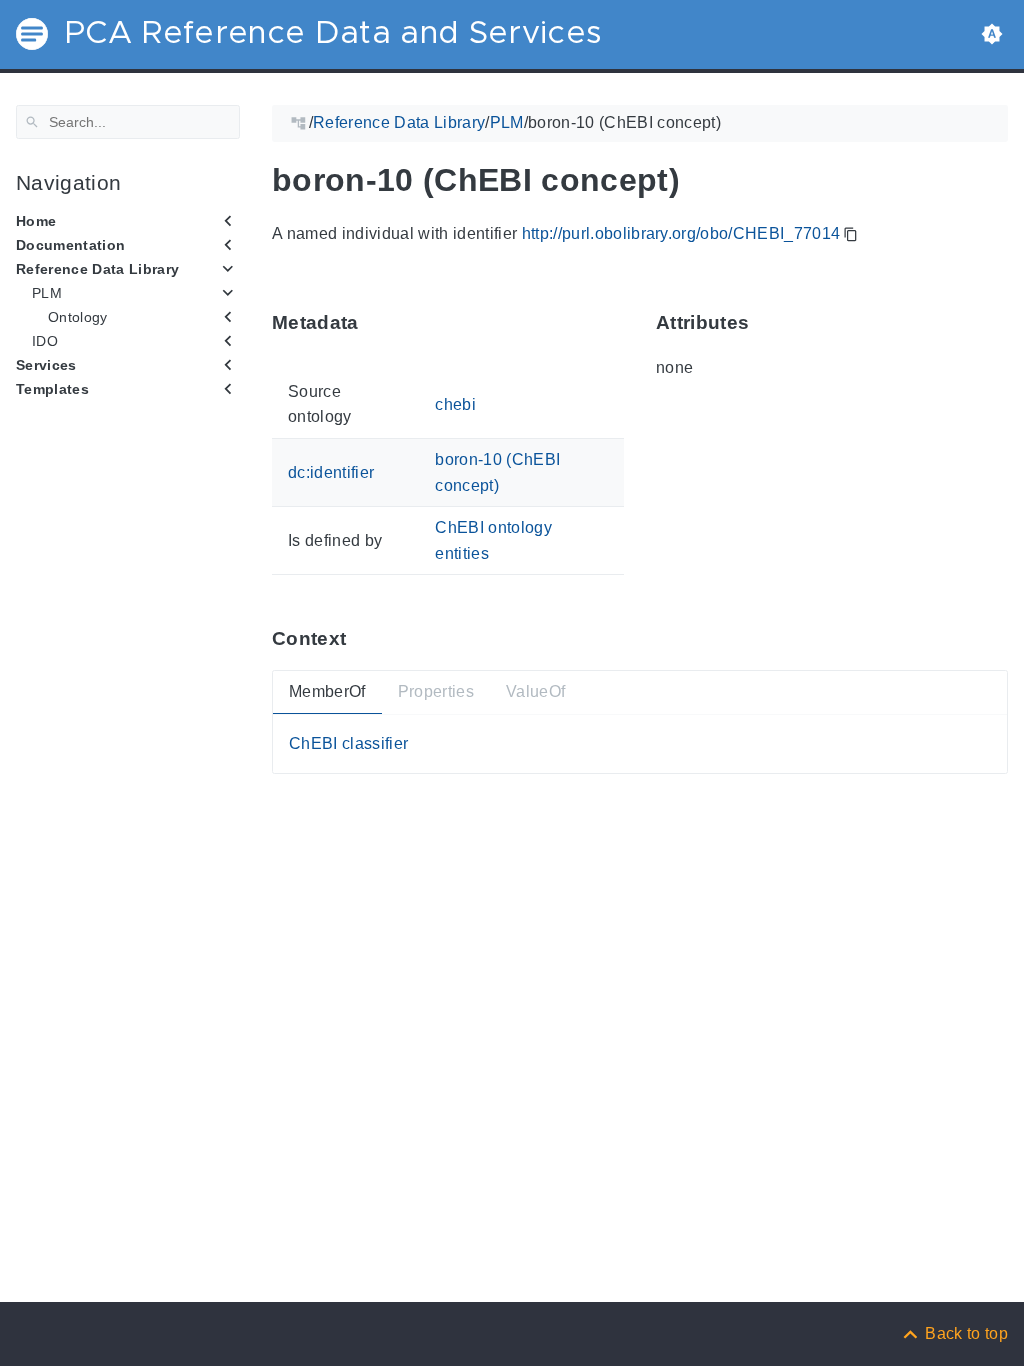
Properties (436, 691)
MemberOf (327, 691)
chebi (455, 403)
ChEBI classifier (348, 743)
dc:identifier (331, 472)
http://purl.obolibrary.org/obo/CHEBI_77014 (681, 233)
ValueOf (535, 691)
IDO (45, 341)
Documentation (70, 245)
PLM (47, 293)
